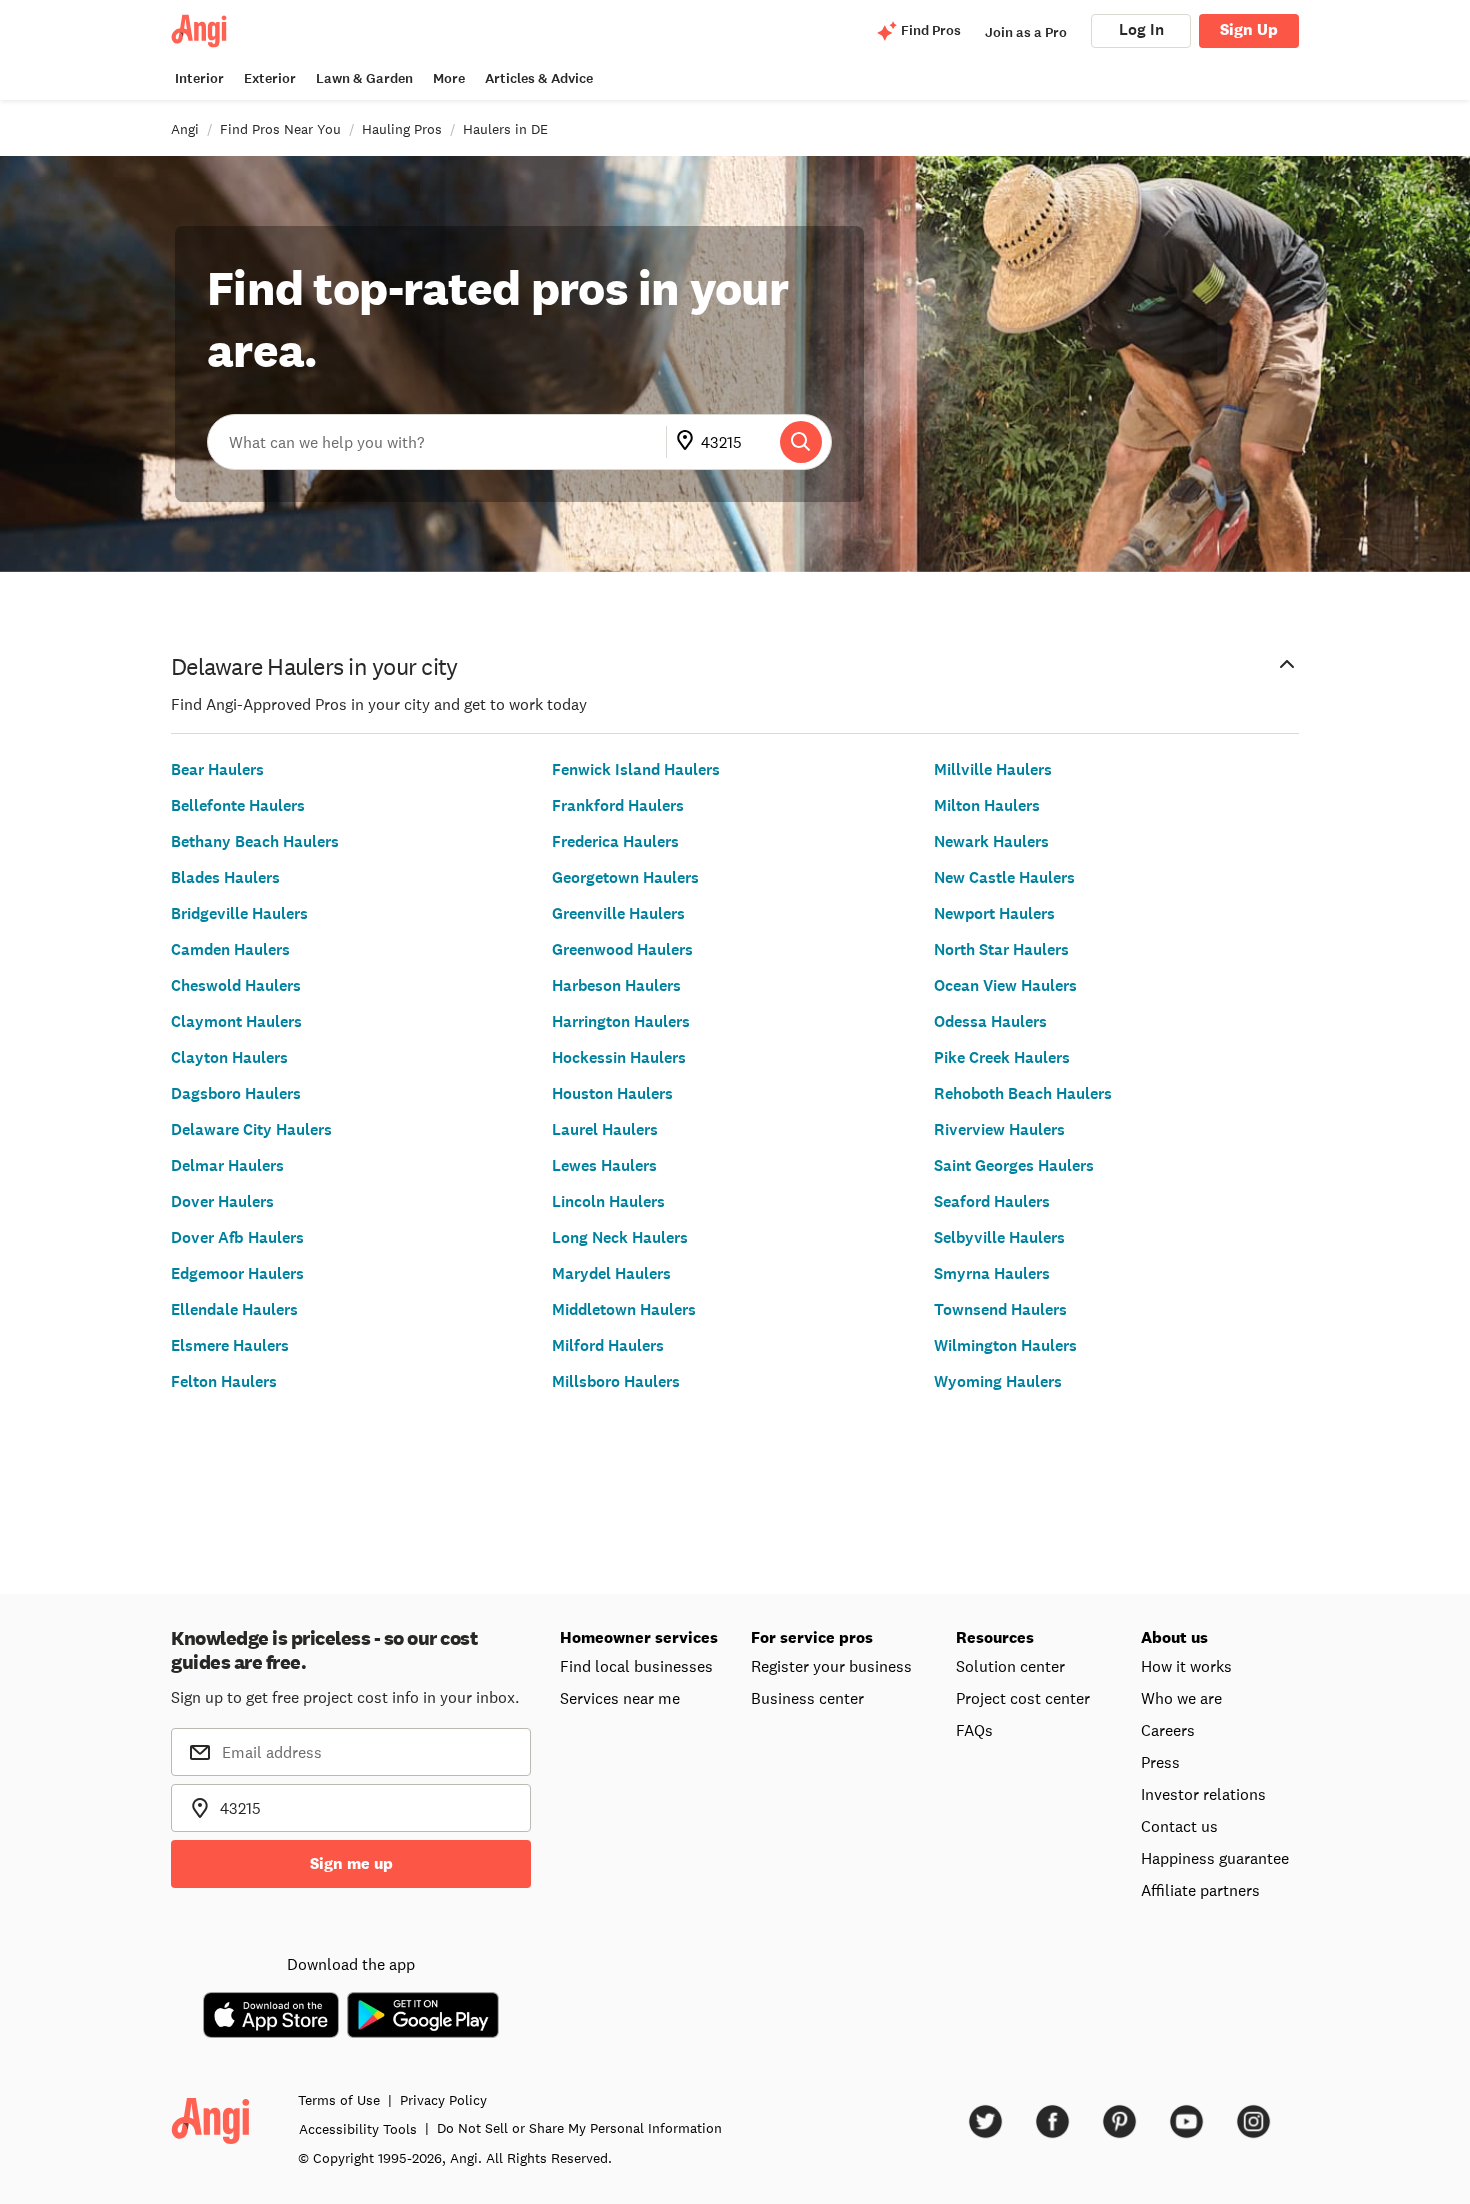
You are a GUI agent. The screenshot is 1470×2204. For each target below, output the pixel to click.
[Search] (801, 442)
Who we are (1181, 1698)
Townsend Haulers (1000, 1309)
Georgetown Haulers (625, 877)
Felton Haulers (224, 1381)
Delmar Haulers (227, 1165)
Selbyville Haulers (999, 1237)
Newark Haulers (991, 841)
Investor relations (1203, 1794)
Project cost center (1023, 1698)
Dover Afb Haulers (237, 1237)
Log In (1141, 29)
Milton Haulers (987, 805)
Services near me (620, 1698)
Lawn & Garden (364, 78)
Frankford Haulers (618, 805)
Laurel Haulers (605, 1129)
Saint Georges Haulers (1014, 1165)
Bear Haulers (217, 769)
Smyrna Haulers (992, 1273)
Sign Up (1249, 29)
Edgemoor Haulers (237, 1273)
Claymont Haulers (236, 1021)
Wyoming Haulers (998, 1381)
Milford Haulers (608, 1345)
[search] (801, 442)
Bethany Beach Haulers (255, 841)
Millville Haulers (993, 769)
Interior (199, 78)
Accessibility (358, 2129)
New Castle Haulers (1004, 877)
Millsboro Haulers (616, 1381)
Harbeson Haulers (616, 985)
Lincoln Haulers (608, 1201)
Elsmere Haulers (230, 1345)
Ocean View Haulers (1005, 985)
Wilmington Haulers (1005, 1345)
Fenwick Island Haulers (636, 769)
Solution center (1010, 1666)
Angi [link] (185, 129)
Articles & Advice (539, 78)
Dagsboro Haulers (236, 1093)
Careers (1168, 1730)
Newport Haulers (994, 913)
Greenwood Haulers (622, 949)
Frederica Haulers (615, 841)
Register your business (831, 1666)
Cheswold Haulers (236, 985)
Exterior (270, 78)
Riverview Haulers (999, 1129)
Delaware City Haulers (251, 1129)
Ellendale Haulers (234, 1309)
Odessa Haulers (990, 1021)
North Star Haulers (1001, 949)
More (449, 78)
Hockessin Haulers (619, 1057)
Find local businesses (636, 1666)
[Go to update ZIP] (689, 442)
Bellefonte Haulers (238, 805)
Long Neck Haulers (620, 1237)
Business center (807, 1698)
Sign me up (351, 1863)
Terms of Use (339, 2100)
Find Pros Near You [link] (280, 129)
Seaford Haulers (992, 1201)
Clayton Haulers (229, 1057)
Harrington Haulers (621, 1021)
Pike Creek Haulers (1002, 1057)
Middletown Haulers (624, 1309)
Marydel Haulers (611, 1273)
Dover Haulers (222, 1201)
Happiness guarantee (1215, 1858)
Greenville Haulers (618, 913)
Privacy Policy (443, 2100)
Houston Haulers (612, 1093)
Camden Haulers (230, 949)
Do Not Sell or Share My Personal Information (579, 2128)
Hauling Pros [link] (402, 129)
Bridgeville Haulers (239, 913)
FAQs (974, 1730)
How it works (1186, 1666)
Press (1160, 1762)
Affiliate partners (1200, 1890)
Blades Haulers (225, 877)
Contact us (1179, 1826)
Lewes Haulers (604, 1165)
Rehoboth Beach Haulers (1023, 1093)
